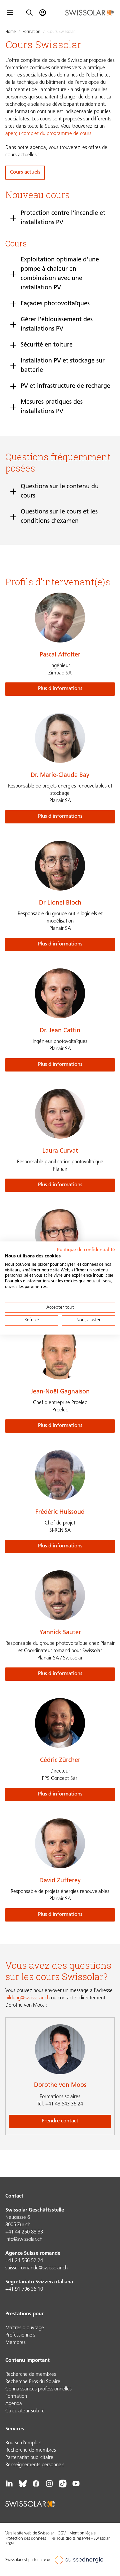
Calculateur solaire (25, 2411)
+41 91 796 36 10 (24, 2290)
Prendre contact (60, 2121)
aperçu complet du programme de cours (48, 134)
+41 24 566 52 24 (24, 2261)
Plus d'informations (60, 689)
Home (10, 32)
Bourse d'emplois (23, 2443)
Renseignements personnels (35, 2465)
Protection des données (26, 2539)
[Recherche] (29, 13)
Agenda (14, 2404)
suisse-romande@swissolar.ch (36, 2268)
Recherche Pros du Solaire (33, 2382)
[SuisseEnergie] (81, 2560)
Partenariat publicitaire (29, 2458)
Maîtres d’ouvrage (25, 2328)
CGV (62, 2533)
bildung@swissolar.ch (27, 1998)
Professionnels (20, 2335)
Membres (15, 2343)
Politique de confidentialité (86, 1250)
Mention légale (82, 2533)
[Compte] (43, 13)
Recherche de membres (31, 2375)
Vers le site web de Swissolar (30, 2533)
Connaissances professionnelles (38, 2389)
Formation (31, 32)
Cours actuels (25, 172)
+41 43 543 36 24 (60, 2104)
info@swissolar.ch (24, 2240)
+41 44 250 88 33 (24, 2232)
